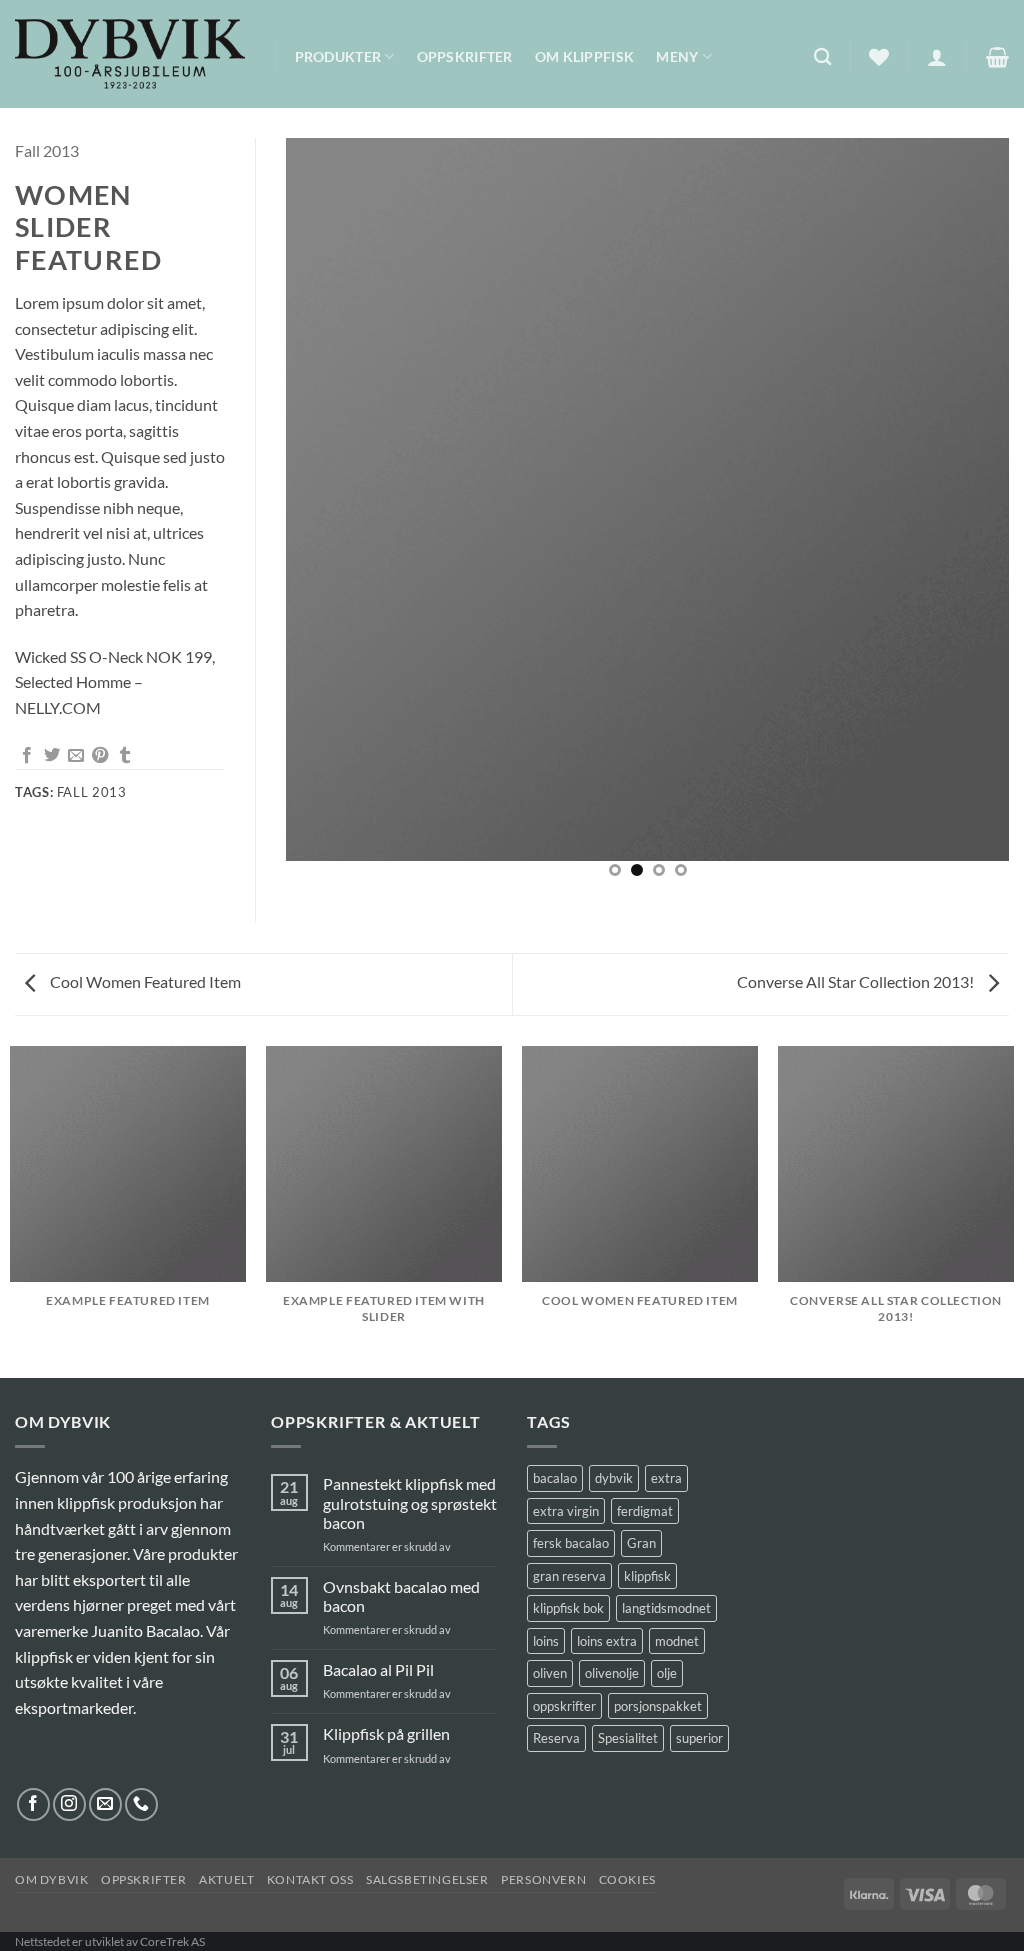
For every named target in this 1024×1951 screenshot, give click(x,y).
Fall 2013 (47, 150)
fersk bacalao (571, 1543)
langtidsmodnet (666, 1608)
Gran (641, 1543)
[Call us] (141, 1804)
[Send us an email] (105, 1804)
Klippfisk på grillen (386, 1733)
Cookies (627, 1879)
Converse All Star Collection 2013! (857, 981)
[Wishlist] (879, 57)
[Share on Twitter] (52, 756)
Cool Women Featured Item (144, 981)
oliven (550, 1673)
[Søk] (822, 57)
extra (666, 1478)
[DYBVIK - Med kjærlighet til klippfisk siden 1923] (130, 54)
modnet (677, 1641)
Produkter (338, 56)
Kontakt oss (310, 1879)
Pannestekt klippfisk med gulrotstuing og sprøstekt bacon (410, 1502)
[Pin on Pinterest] (100, 756)
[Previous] (326, 515)
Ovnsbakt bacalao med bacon (401, 1596)
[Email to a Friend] (76, 756)
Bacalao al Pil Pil (378, 1669)
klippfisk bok (568, 1608)
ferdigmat (645, 1511)
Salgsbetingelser (427, 1879)
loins (546, 1641)
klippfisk (647, 1576)
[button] (937, 57)
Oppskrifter (465, 56)
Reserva (556, 1738)
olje (667, 1673)
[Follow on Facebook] (33, 1804)
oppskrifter (564, 1706)
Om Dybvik (52, 1879)
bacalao (555, 1478)
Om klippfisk (584, 56)
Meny (677, 56)
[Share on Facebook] (27, 756)
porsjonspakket (658, 1706)
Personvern (543, 1879)
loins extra (607, 1641)
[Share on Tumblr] (125, 756)
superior (699, 1738)
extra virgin (566, 1511)
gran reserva (569, 1576)
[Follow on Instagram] (69, 1804)
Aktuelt (226, 1879)
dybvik (614, 1478)
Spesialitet (628, 1738)
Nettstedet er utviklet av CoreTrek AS (110, 1941)
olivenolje (612, 1673)
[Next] (969, 515)
